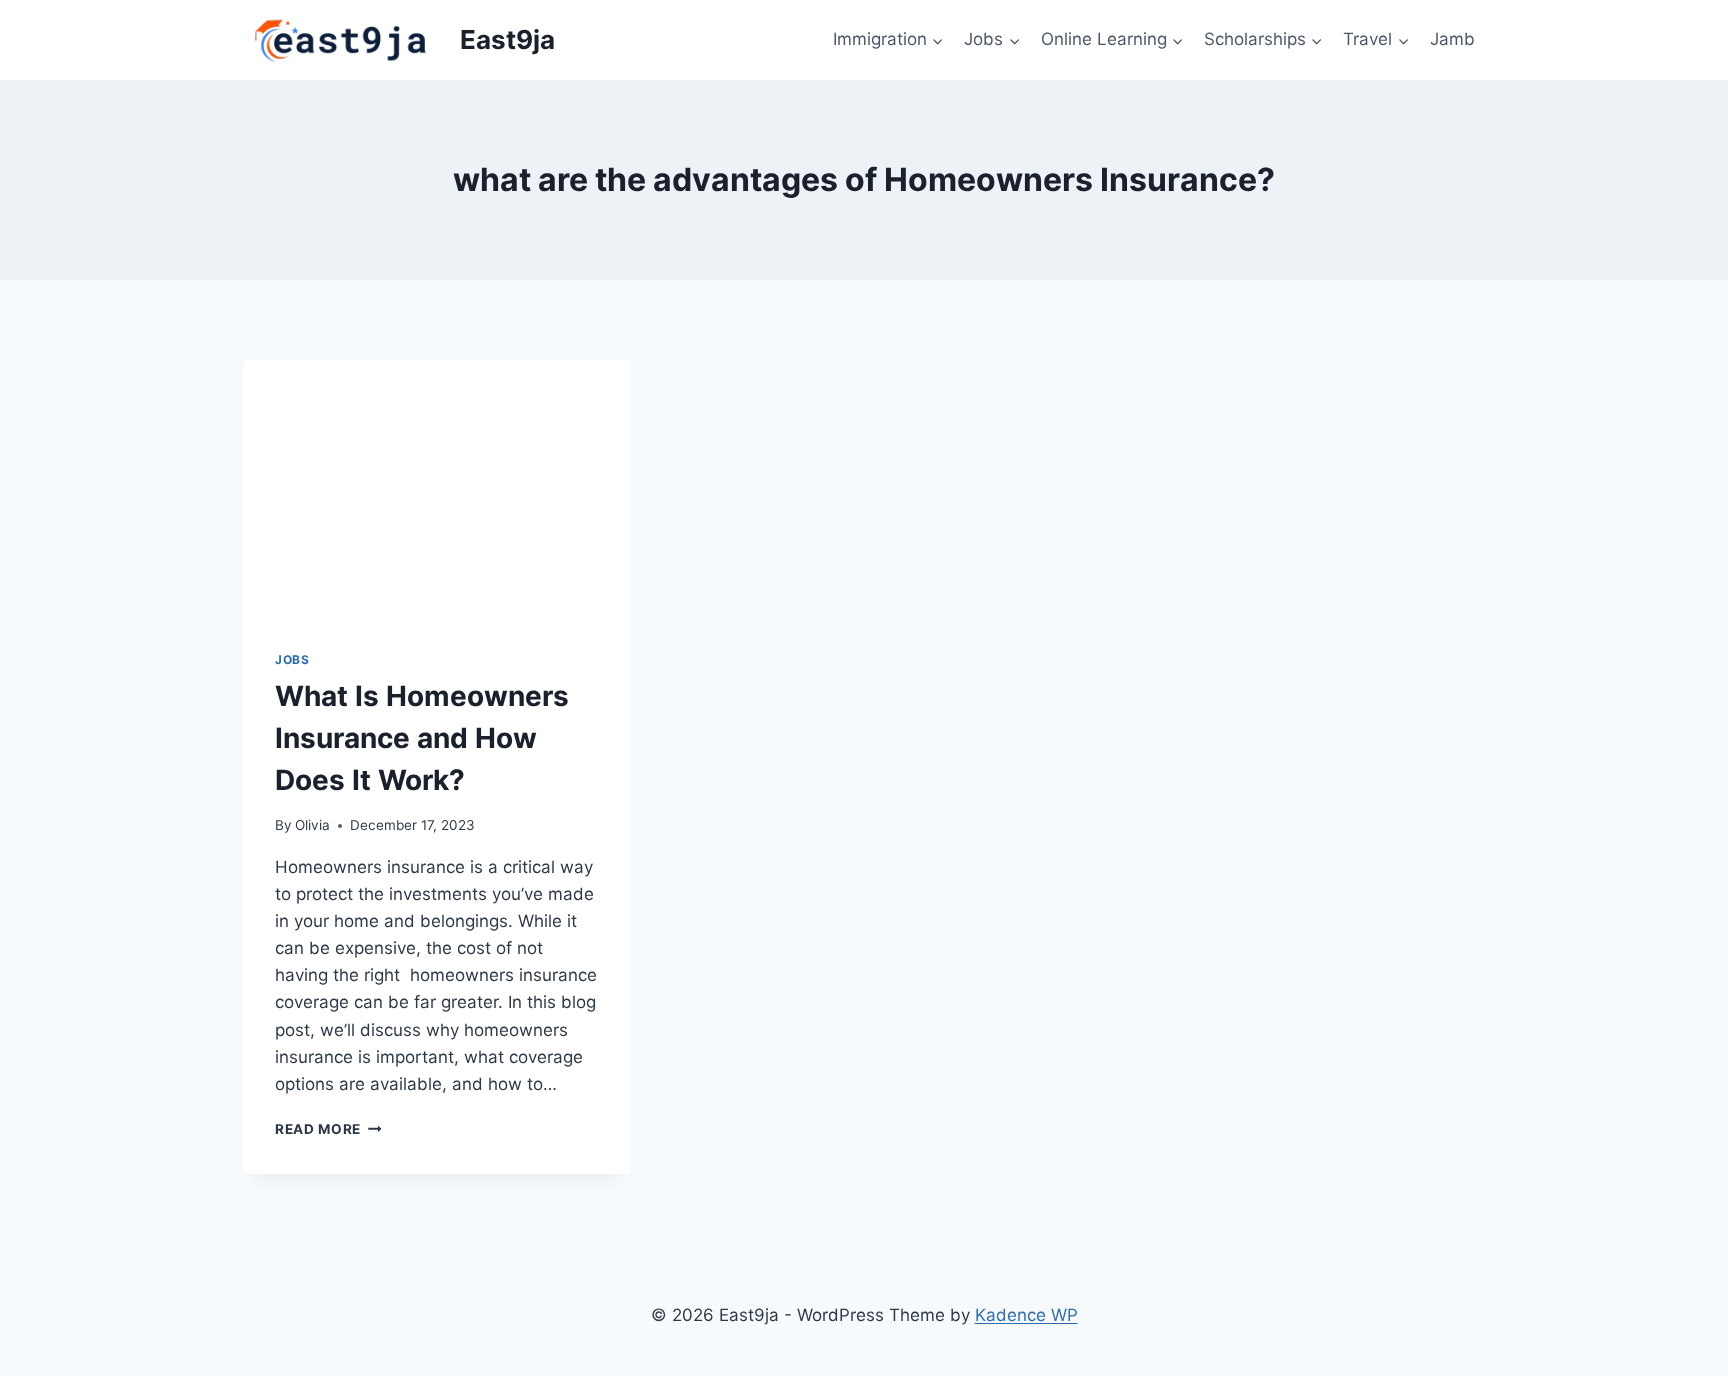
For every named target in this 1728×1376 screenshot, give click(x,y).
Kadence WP (1026, 1315)
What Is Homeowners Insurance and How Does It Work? (422, 738)
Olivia (312, 825)
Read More (328, 1129)
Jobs (292, 659)
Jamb (1452, 39)
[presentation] (436, 489)
